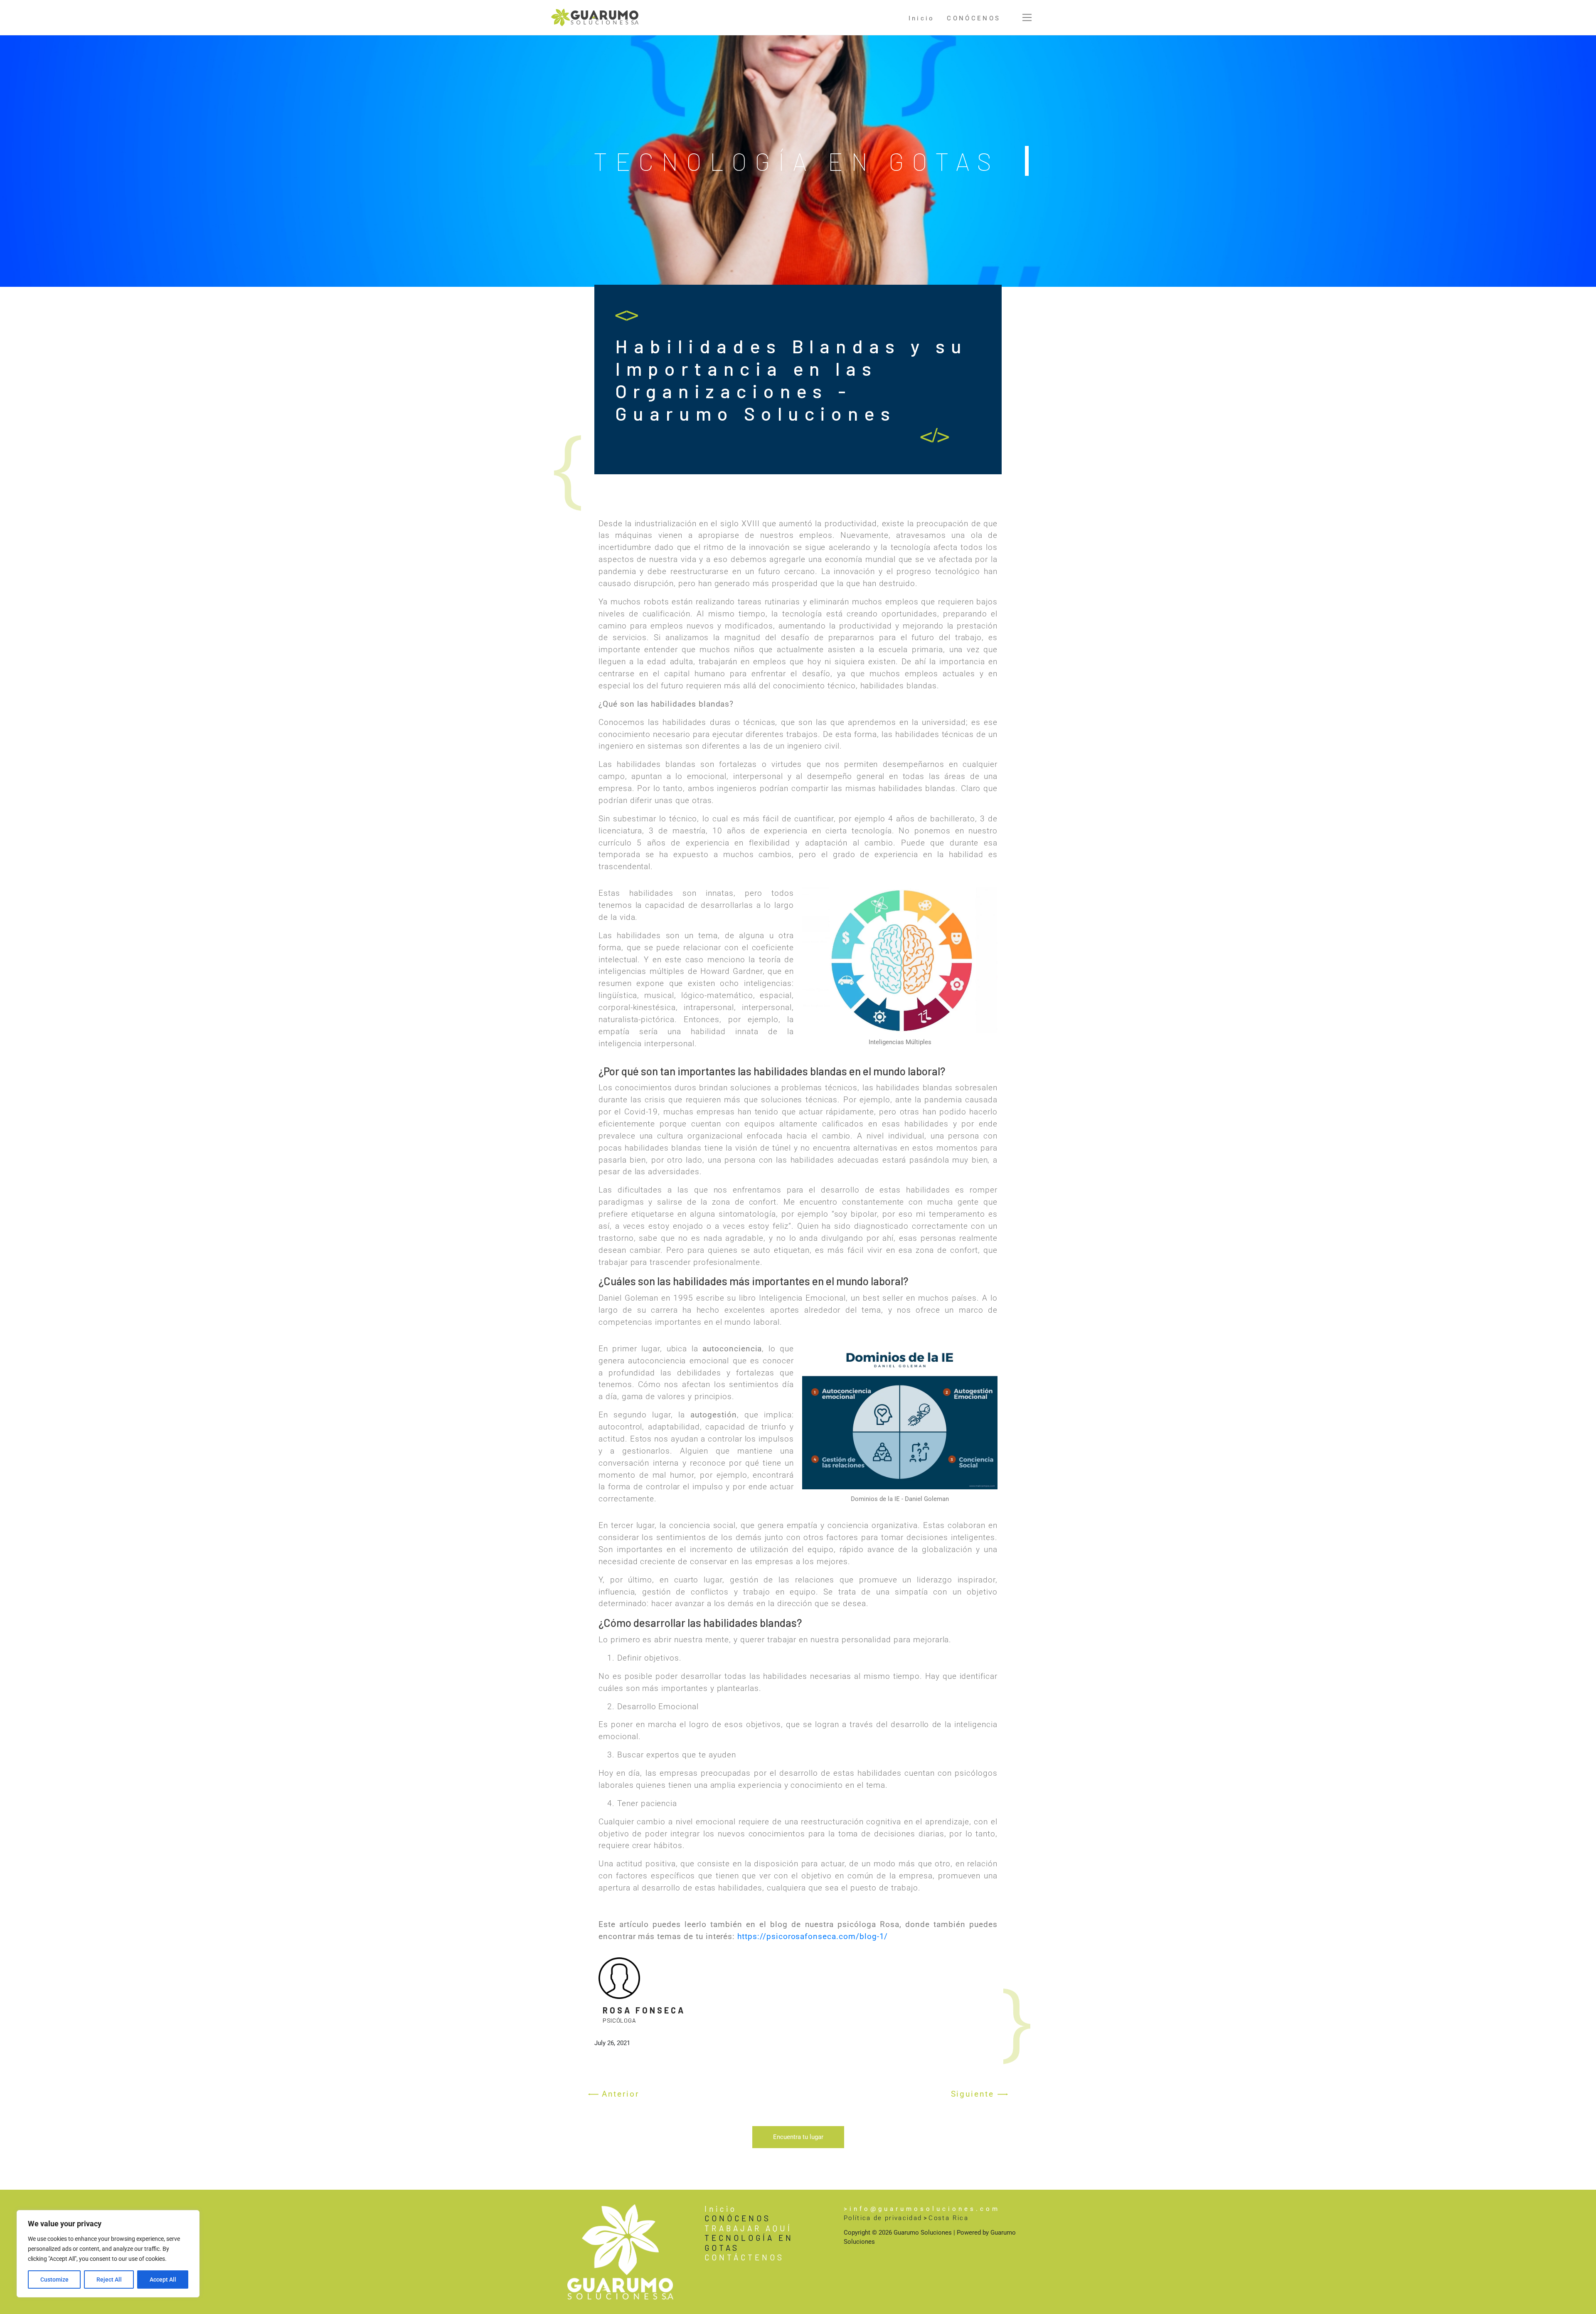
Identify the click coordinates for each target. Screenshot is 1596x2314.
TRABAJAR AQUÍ (748, 2228)
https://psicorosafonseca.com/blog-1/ (813, 1936)
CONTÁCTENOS (744, 2257)
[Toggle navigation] (1027, 17)
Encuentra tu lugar (798, 2137)
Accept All (163, 2279)
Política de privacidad (883, 2218)
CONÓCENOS (974, 18)
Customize (54, 2279)
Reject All (109, 2279)
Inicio (922, 18)
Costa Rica (948, 2218)
